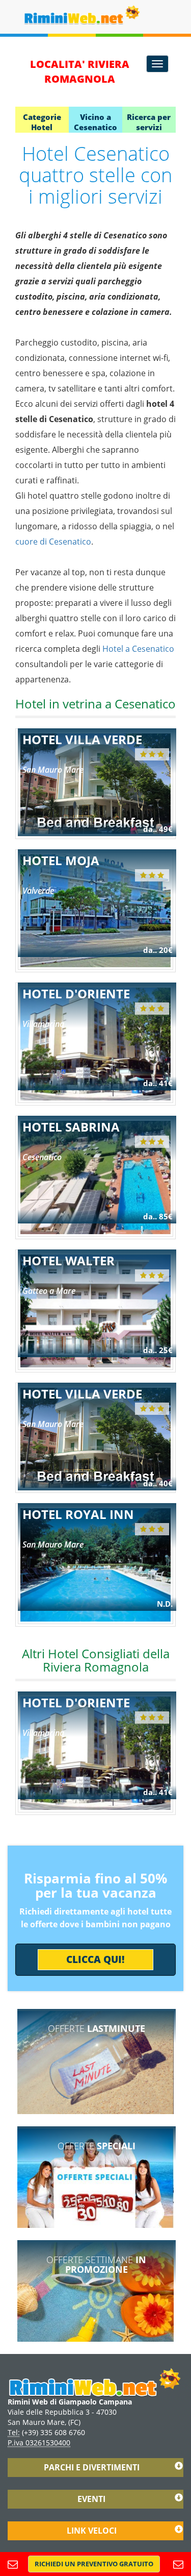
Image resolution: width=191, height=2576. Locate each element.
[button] (94, 2564)
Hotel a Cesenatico (138, 649)
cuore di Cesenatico (53, 542)
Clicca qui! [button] (95, 1959)
